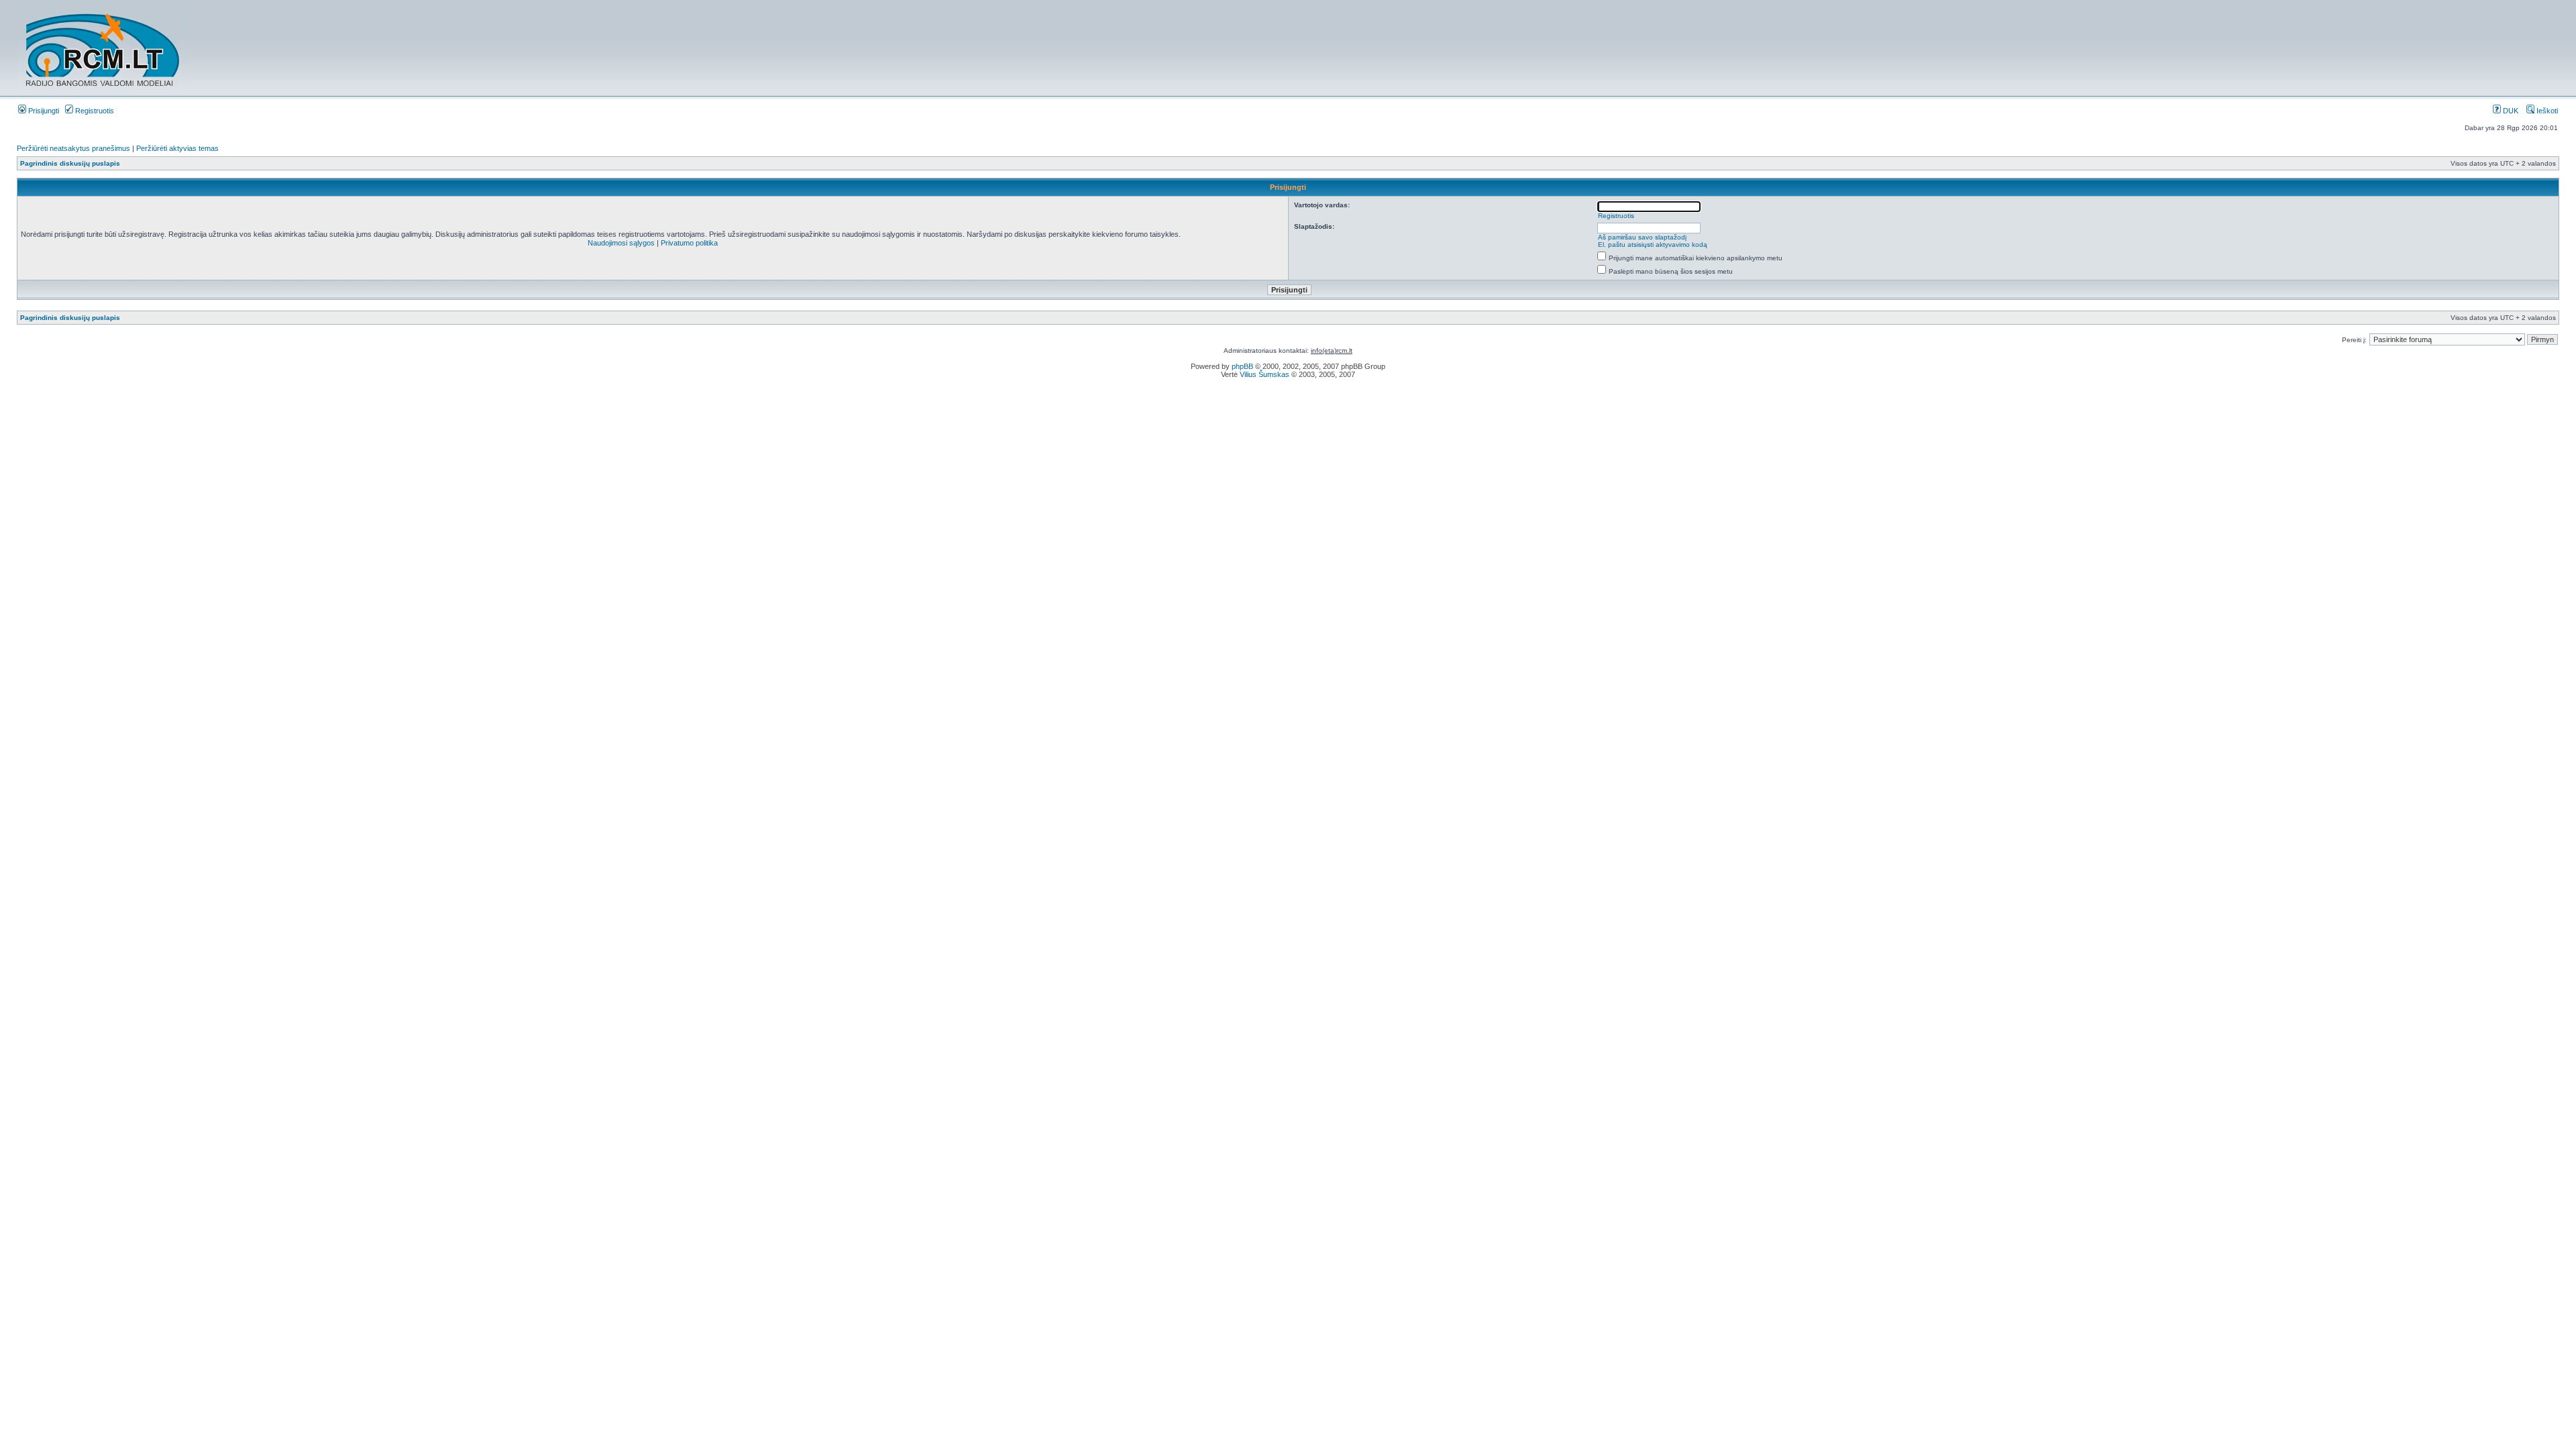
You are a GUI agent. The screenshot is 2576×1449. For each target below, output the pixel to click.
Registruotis (94, 111)
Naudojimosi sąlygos (621, 243)
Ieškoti (2546, 111)
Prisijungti (43, 111)
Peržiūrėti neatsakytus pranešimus (73, 148)
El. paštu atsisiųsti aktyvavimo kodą (1653, 245)
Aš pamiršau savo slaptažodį (1642, 237)
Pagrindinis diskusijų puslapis (70, 163)
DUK (2510, 111)
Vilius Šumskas (1265, 374)
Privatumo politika (689, 243)
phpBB (1242, 366)
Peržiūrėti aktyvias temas (177, 148)
